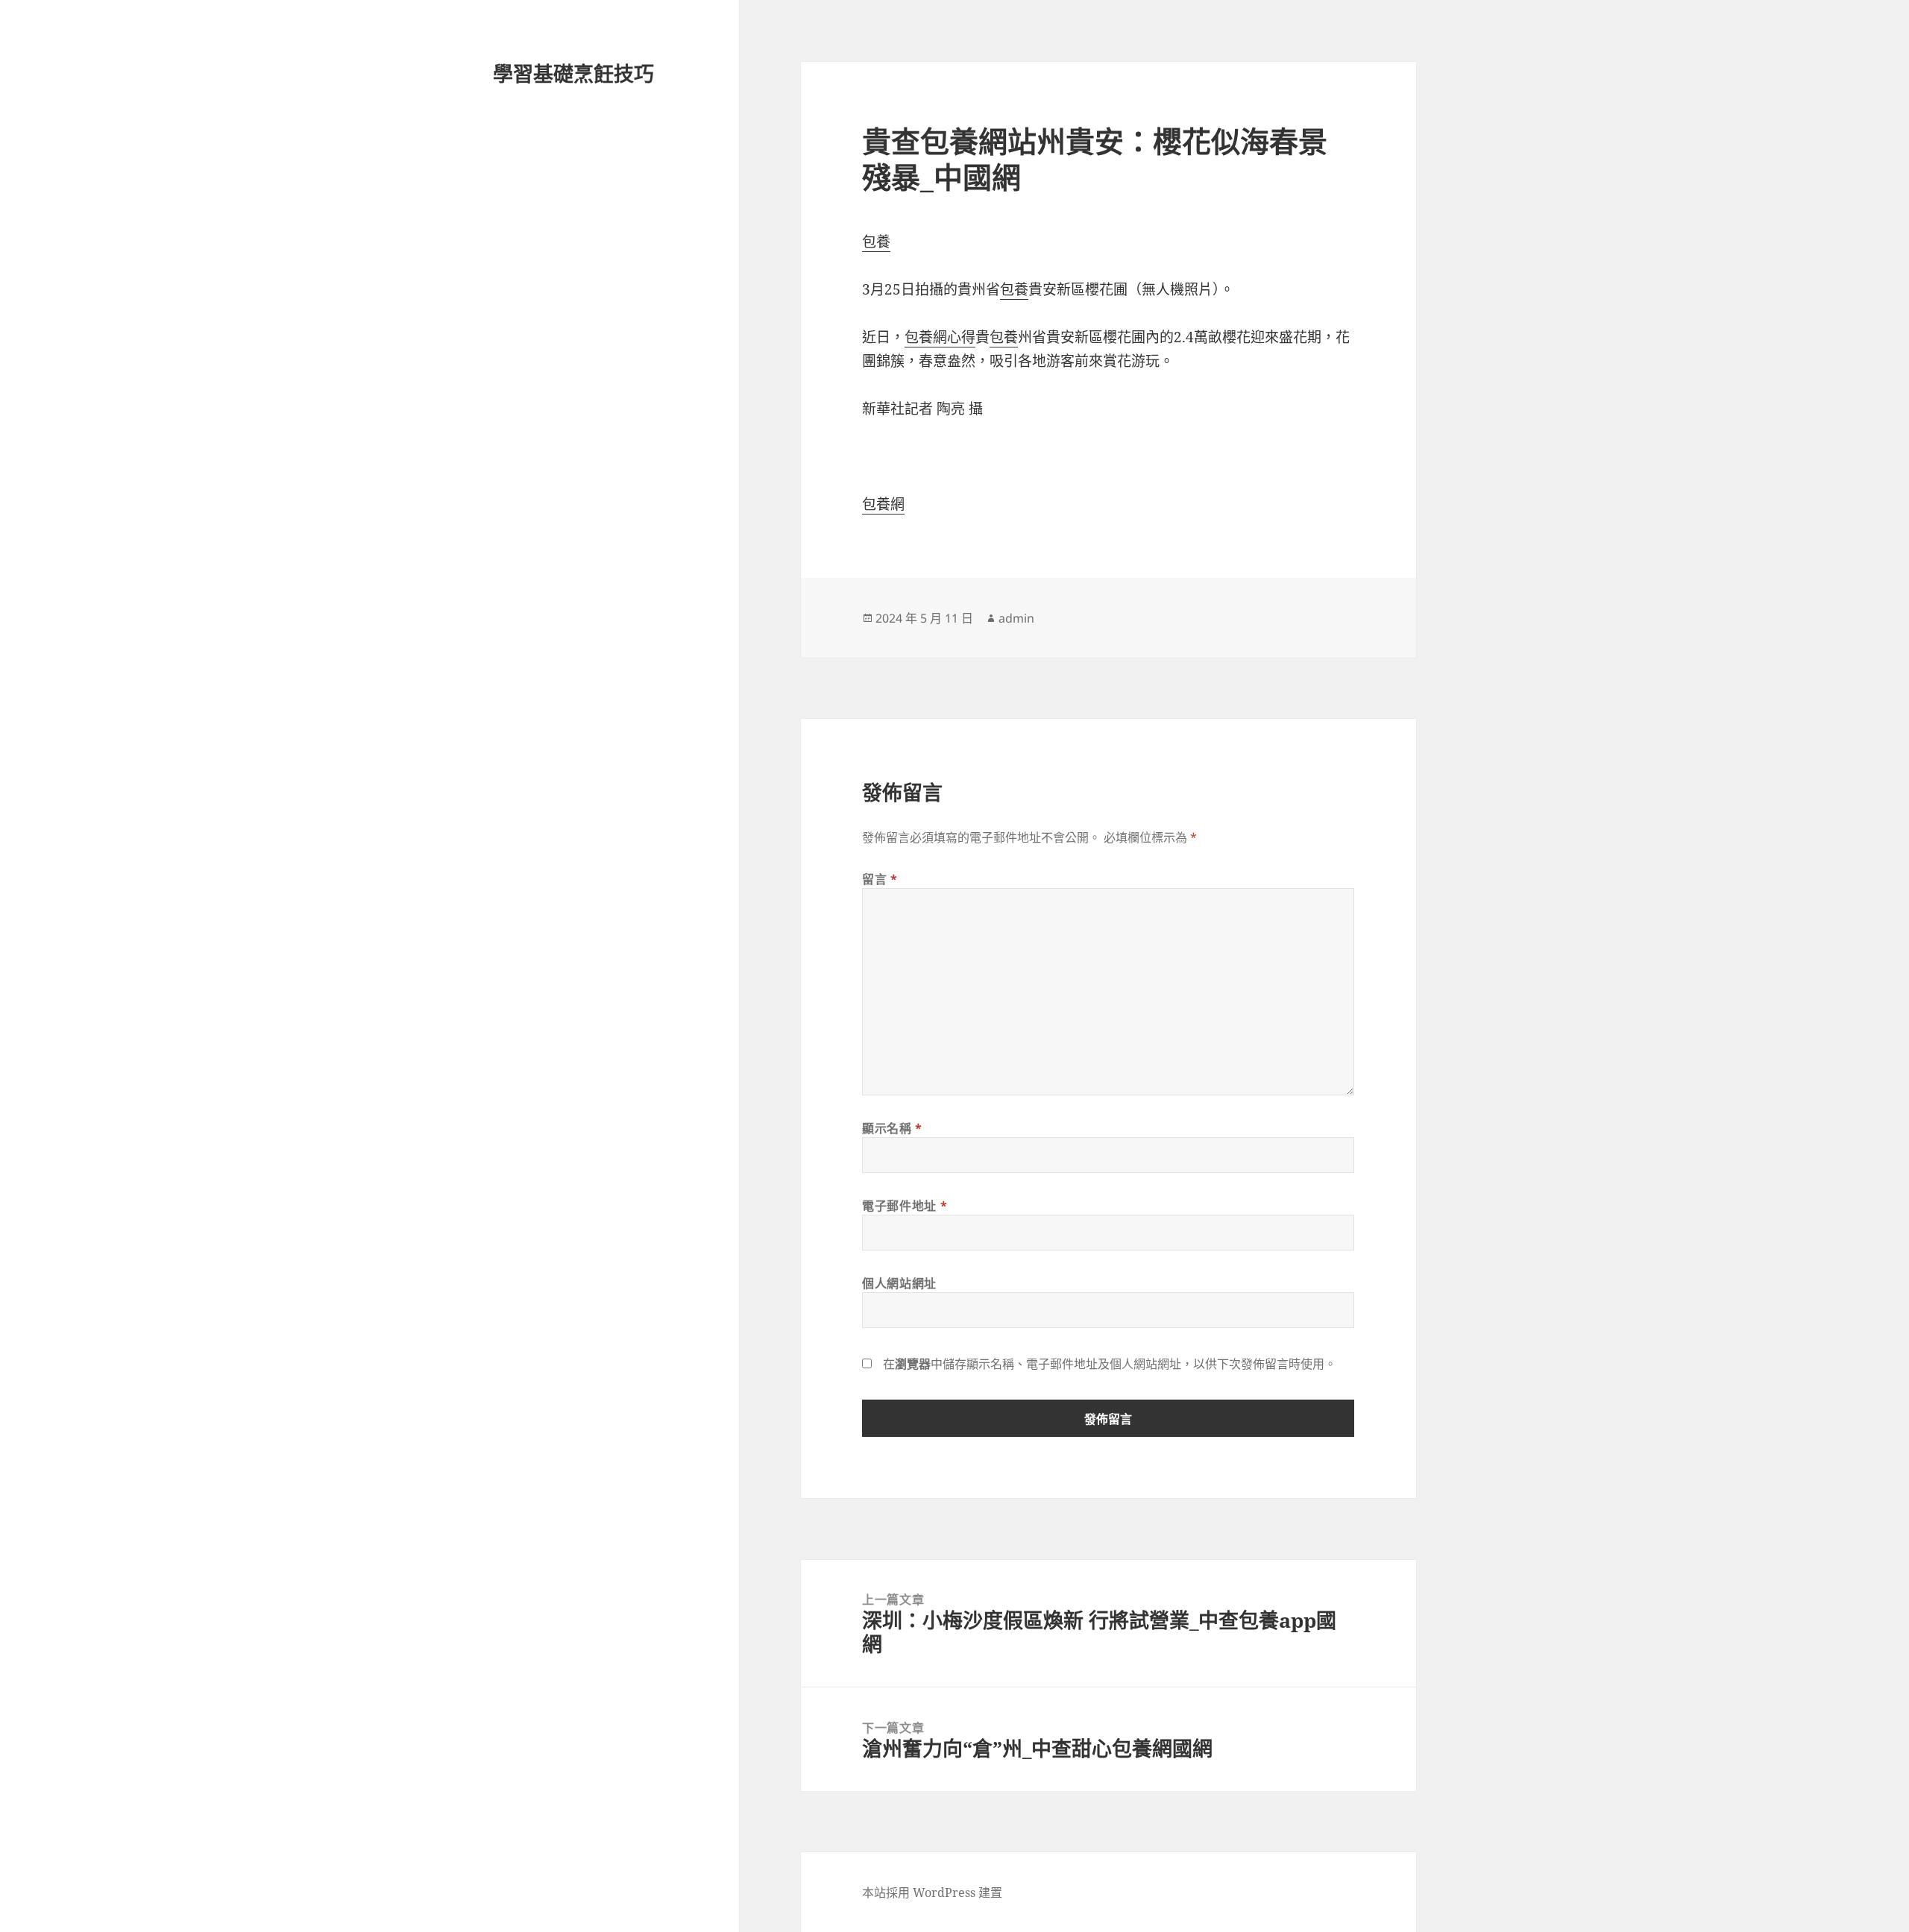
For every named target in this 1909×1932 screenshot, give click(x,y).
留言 (880, 879)
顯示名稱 (892, 1128)
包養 (876, 242)
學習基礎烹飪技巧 (573, 73)
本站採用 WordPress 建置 (932, 1892)
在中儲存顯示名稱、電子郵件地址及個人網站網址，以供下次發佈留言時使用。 (1110, 1364)
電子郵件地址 (905, 1206)
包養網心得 (940, 337)
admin (1016, 618)
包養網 (883, 504)
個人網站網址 (899, 1283)
